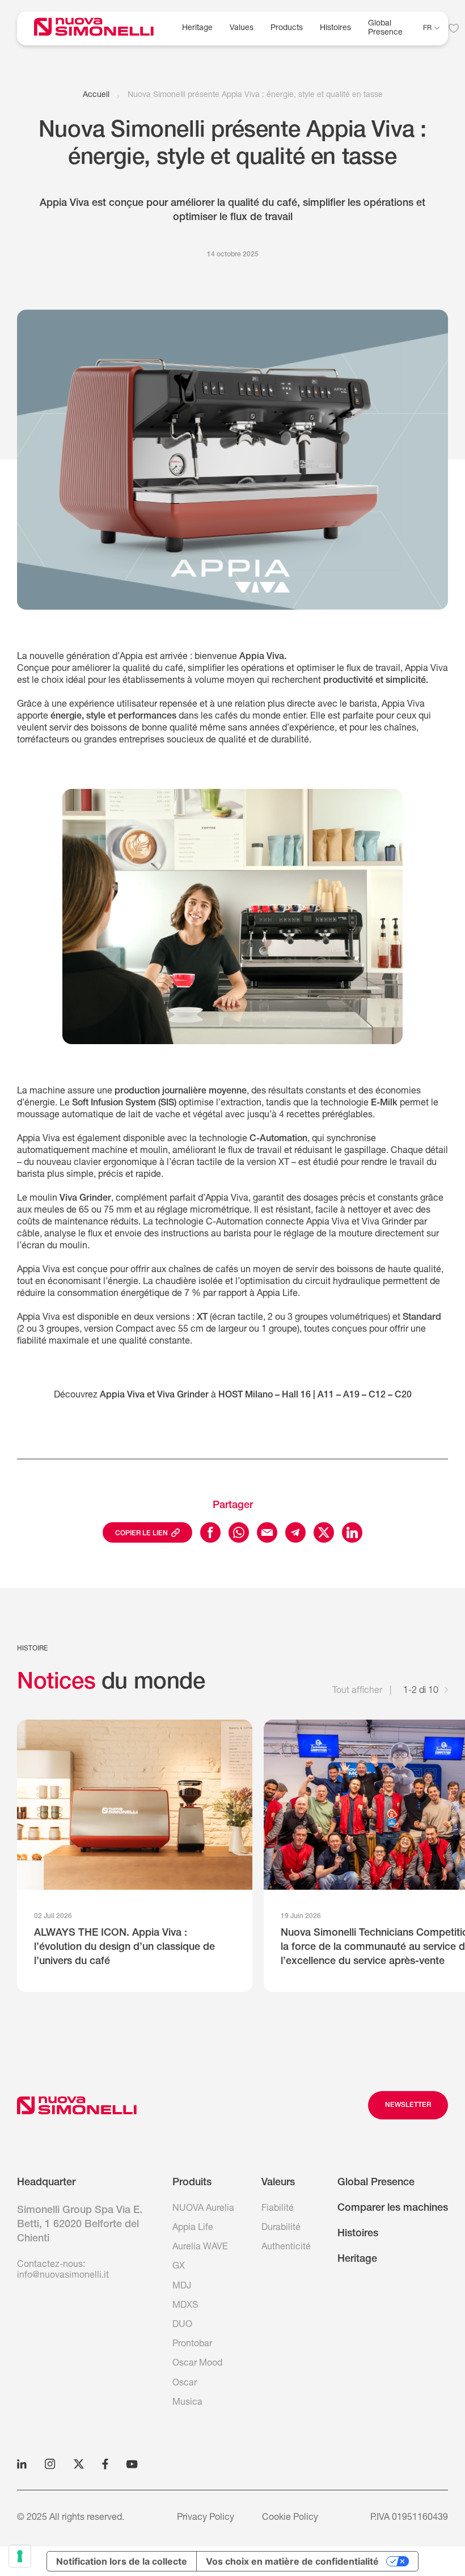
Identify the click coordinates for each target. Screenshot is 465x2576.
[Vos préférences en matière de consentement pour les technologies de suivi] (20, 2556)
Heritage (197, 28)
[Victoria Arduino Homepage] (102, 29)
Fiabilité (278, 2209)
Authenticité (286, 2248)
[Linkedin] (352, 1532)
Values (242, 28)
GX (179, 2267)
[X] (79, 2464)
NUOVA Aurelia (203, 2209)
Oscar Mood (197, 2364)
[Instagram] (50, 2464)
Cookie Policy (290, 2518)
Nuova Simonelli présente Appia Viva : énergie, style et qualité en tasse (255, 95)
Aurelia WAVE (200, 2248)
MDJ (182, 2287)
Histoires (335, 28)
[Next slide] (446, 1692)
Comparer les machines (393, 2208)
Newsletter (408, 2105)
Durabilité (281, 2228)
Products (287, 28)
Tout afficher (357, 1691)
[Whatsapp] (239, 1532)
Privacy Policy (206, 2518)
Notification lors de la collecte (122, 2561)
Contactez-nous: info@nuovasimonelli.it (63, 2271)
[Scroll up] (77, 2105)
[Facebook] (210, 1532)
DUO (182, 2325)
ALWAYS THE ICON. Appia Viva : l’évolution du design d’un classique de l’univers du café (124, 1948)
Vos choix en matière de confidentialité (292, 2561)
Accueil (96, 95)
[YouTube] (132, 2464)
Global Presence (376, 2183)
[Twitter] (324, 1532)
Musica (187, 2403)
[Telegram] (295, 1532)
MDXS (185, 2306)
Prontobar (192, 2345)
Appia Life (193, 2228)
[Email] (267, 1532)
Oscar (185, 2384)
